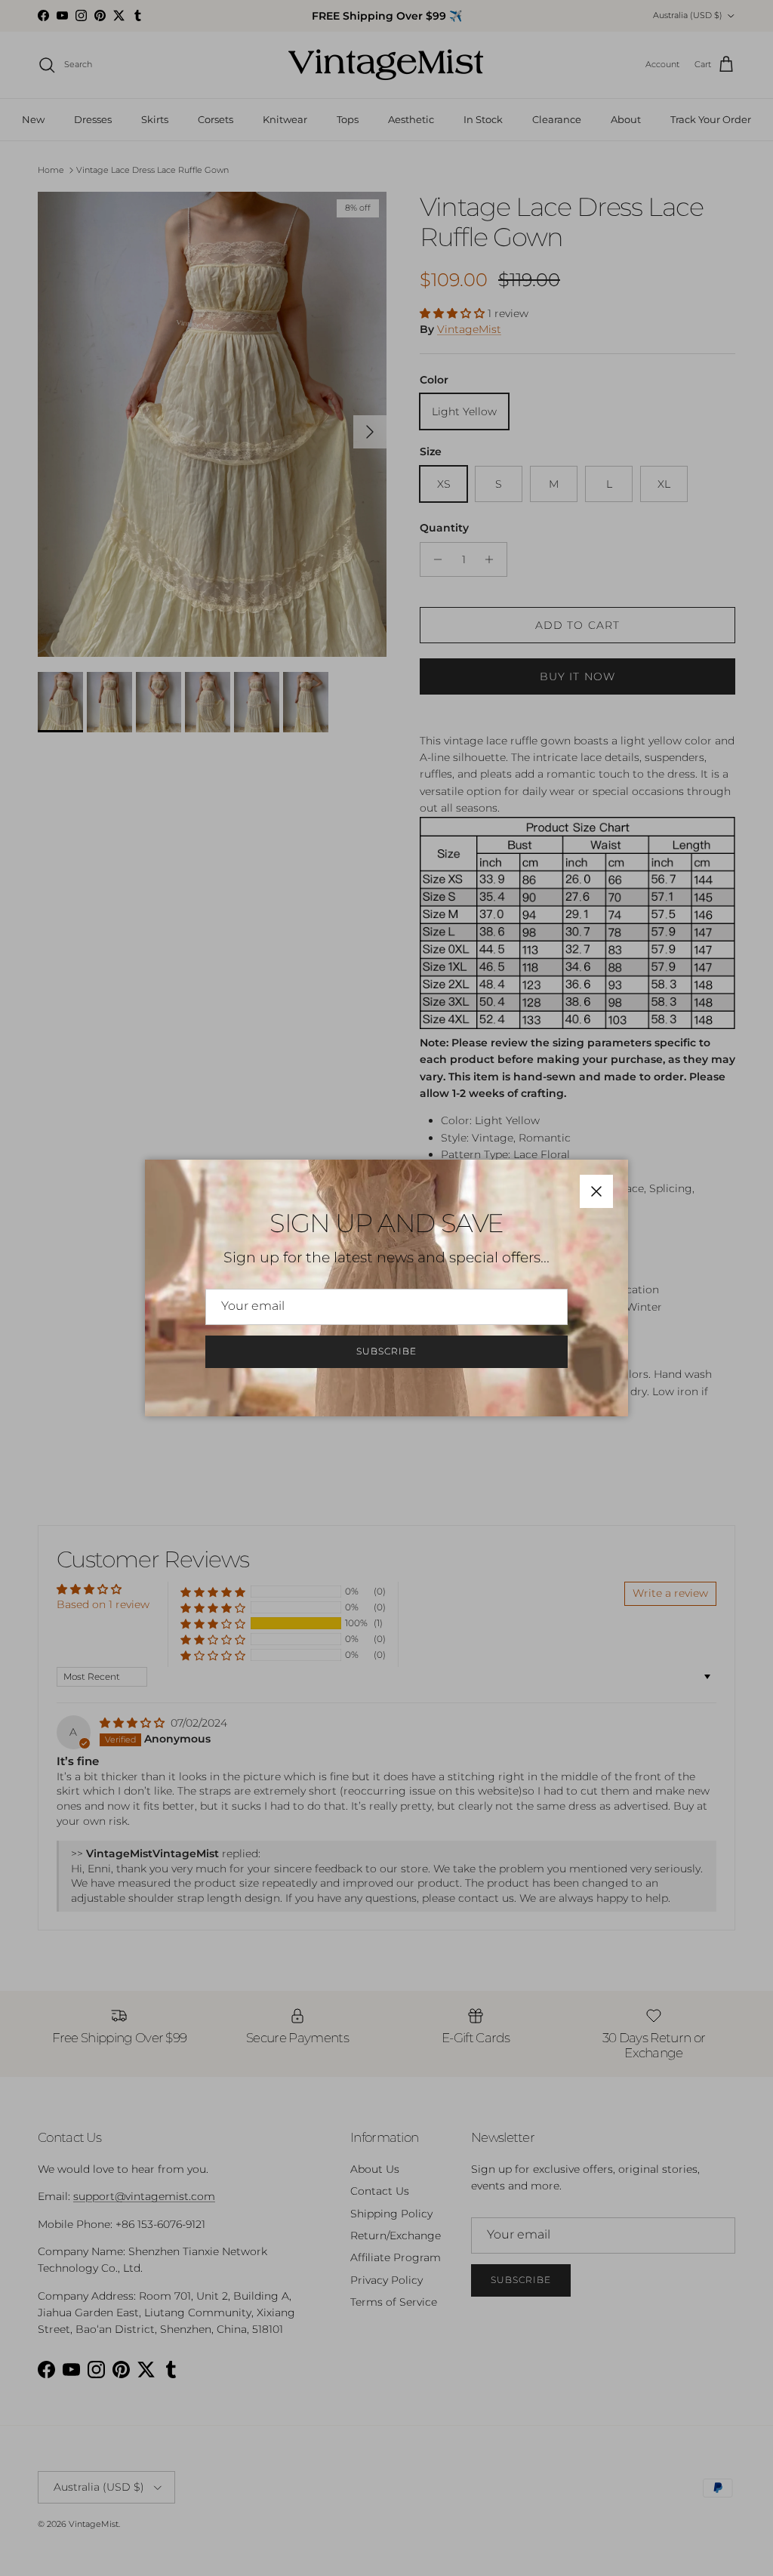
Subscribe (386, 1351)
